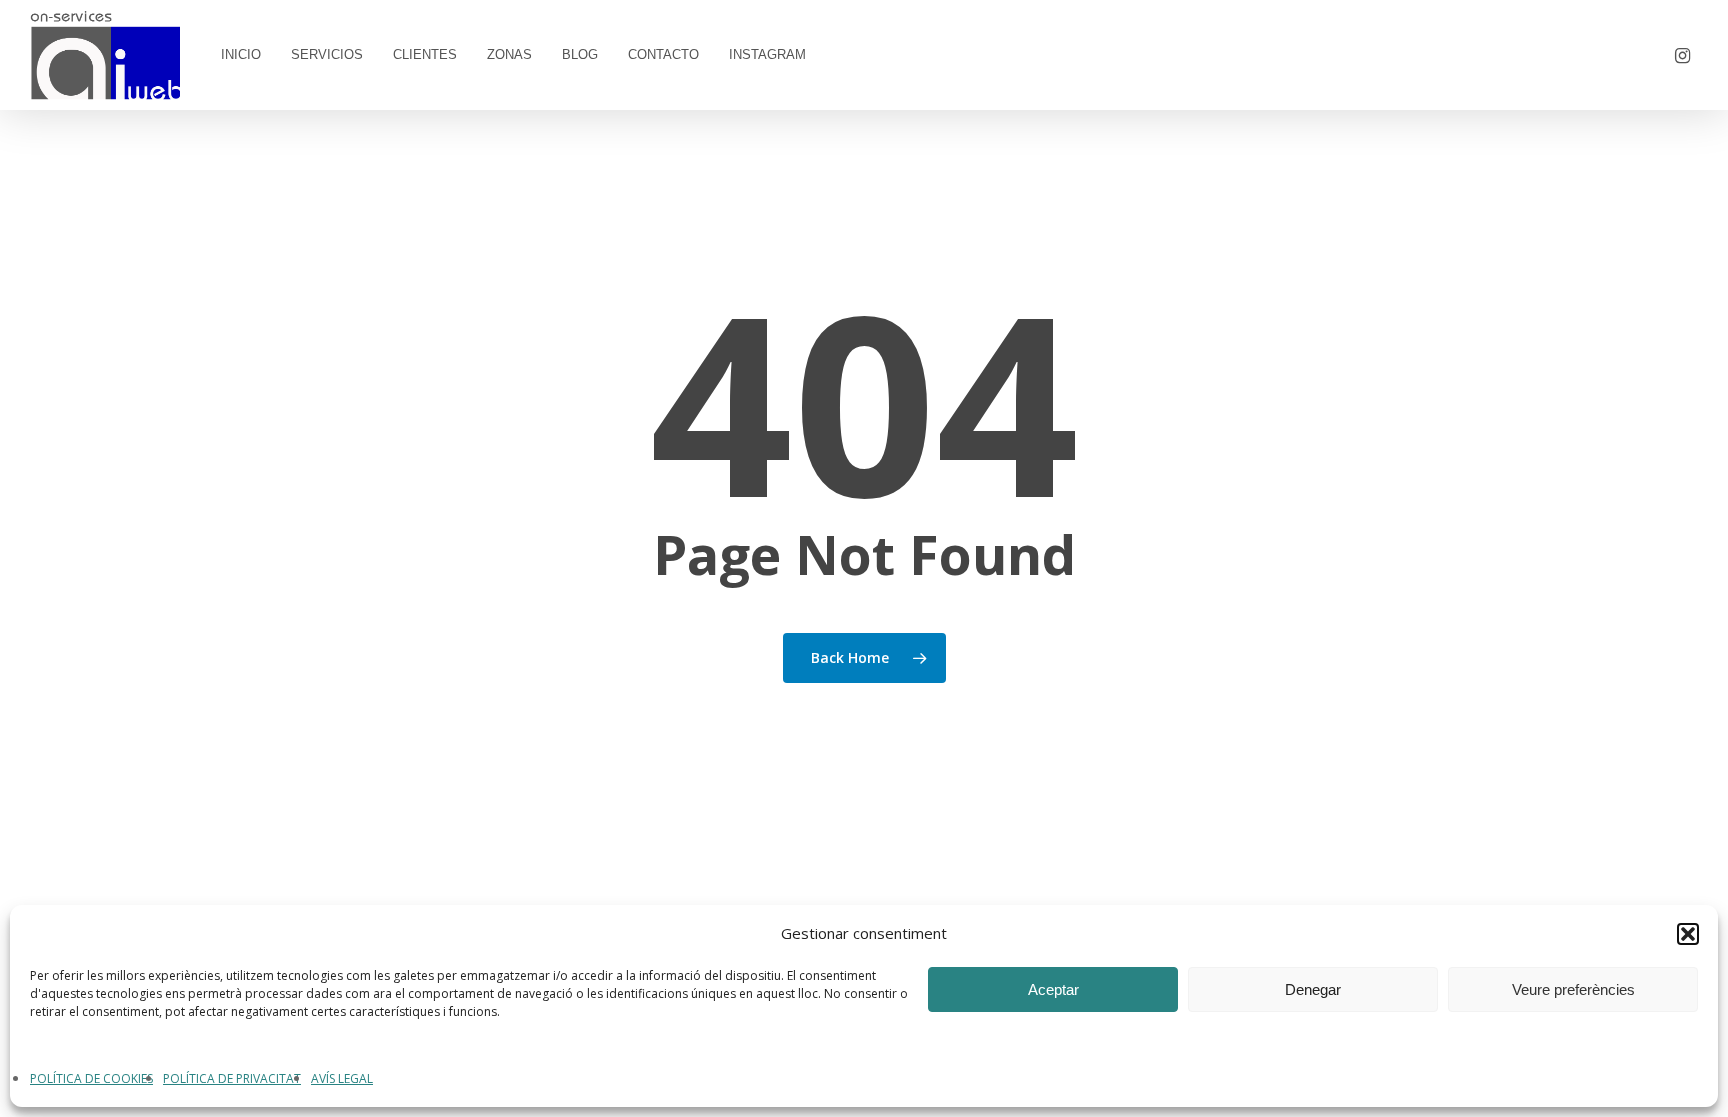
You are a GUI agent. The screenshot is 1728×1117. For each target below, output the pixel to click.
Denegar (1313, 989)
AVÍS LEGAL (342, 1078)
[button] (1688, 934)
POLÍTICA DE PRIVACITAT (232, 1078)
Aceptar (1053, 989)
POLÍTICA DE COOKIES (91, 1078)
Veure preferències (1573, 989)
